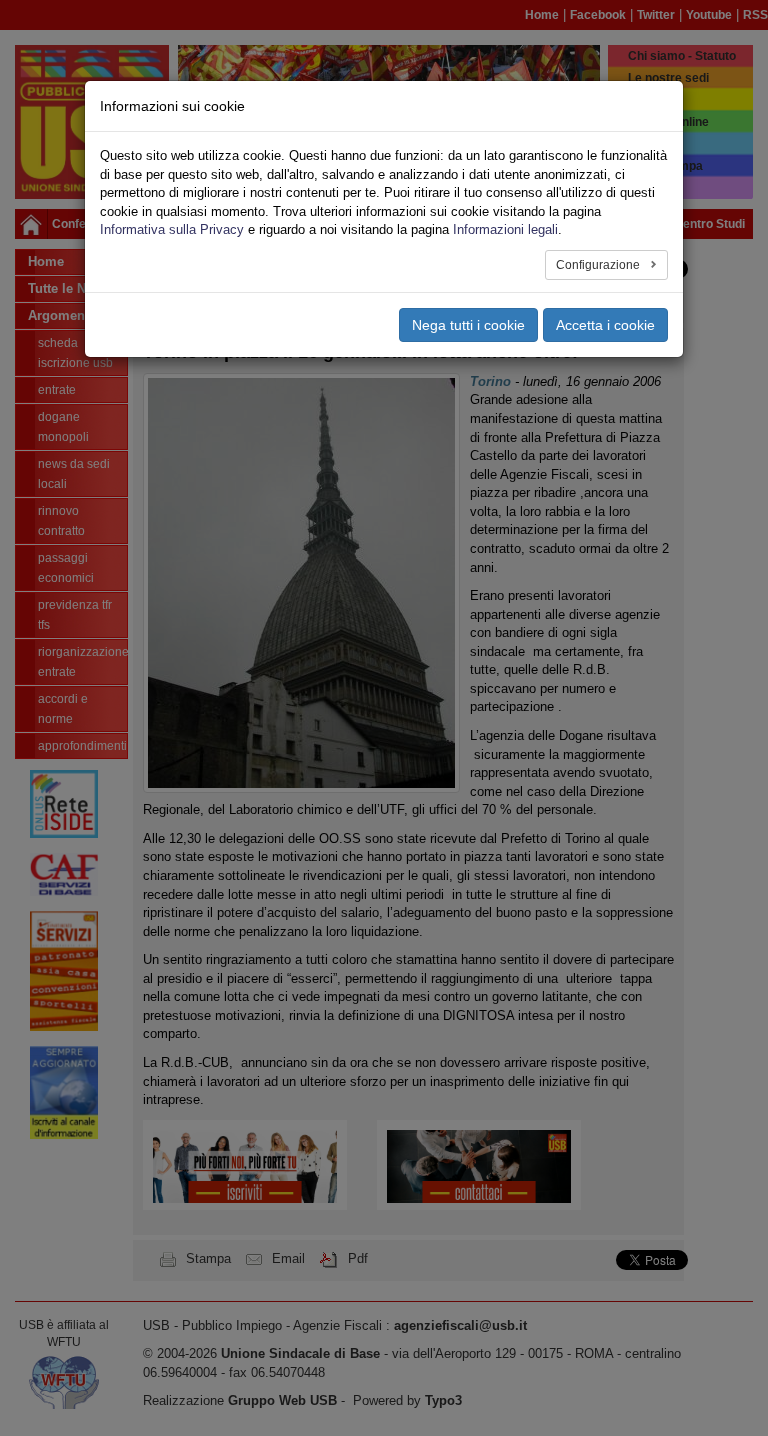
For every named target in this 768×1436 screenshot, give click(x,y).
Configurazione (599, 265)
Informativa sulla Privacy (172, 229)
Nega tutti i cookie (468, 325)
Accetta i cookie (605, 325)
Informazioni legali (505, 229)
